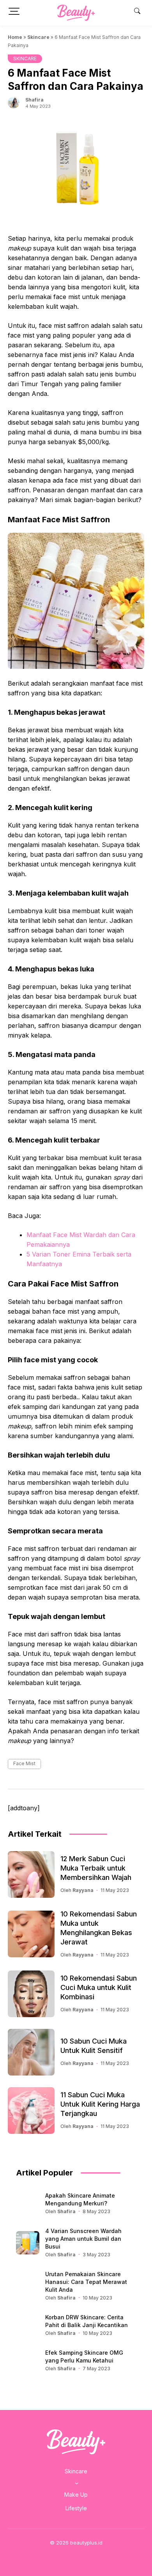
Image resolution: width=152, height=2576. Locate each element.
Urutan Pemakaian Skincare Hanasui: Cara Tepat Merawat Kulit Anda (86, 2282)
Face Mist (24, 1763)
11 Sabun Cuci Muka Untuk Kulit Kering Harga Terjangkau (100, 2104)
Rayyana (83, 1890)
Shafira (34, 100)
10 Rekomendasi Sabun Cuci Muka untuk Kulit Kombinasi (99, 1987)
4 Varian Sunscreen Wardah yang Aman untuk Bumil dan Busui (83, 2239)
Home (15, 37)
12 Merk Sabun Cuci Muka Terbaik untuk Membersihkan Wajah (96, 1868)
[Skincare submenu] (77, 2483)
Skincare (38, 37)
